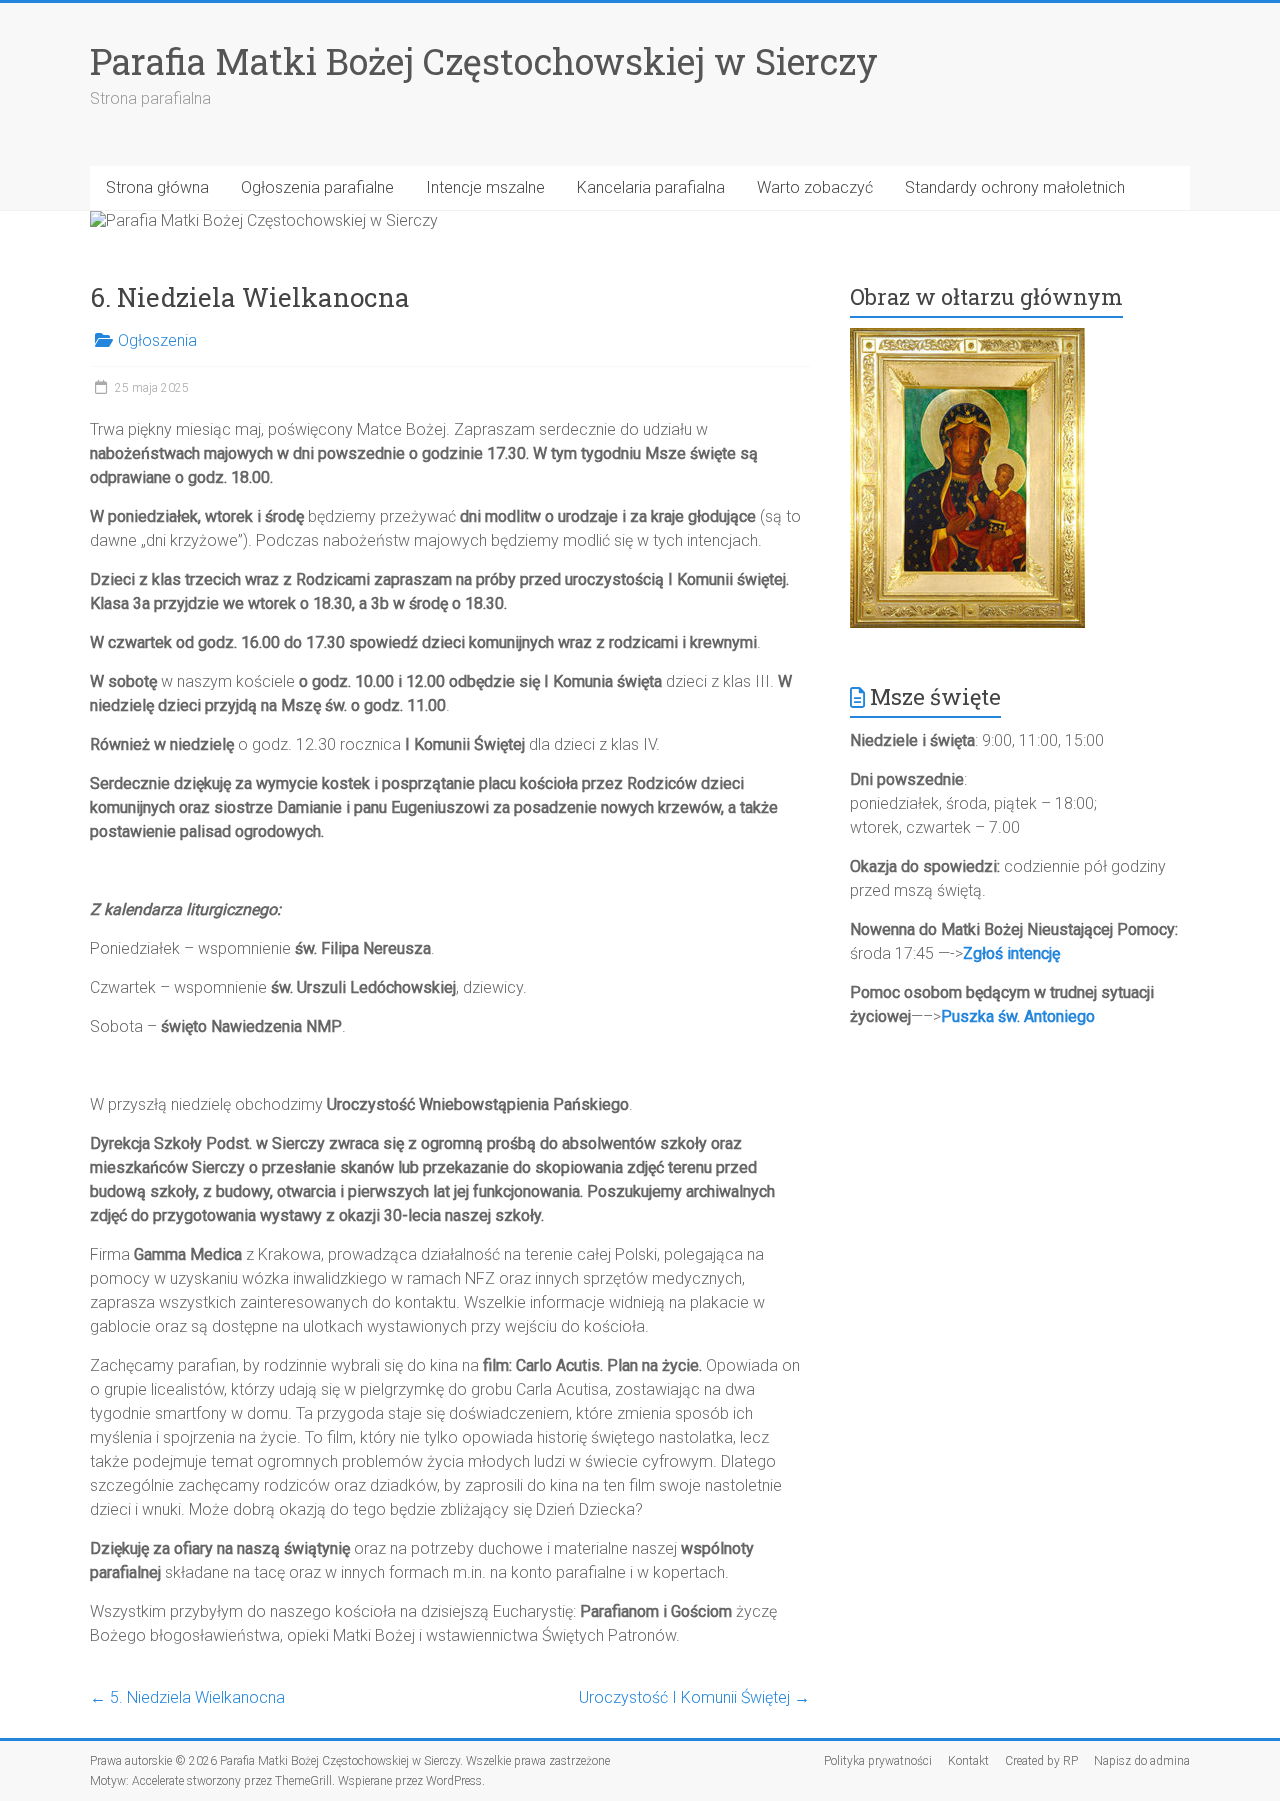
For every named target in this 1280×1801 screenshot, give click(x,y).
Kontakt (968, 1761)
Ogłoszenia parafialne (317, 187)
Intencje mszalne (485, 187)
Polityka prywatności (878, 1761)
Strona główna (157, 187)
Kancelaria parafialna (651, 187)
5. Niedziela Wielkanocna (187, 1697)
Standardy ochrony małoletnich (1015, 187)
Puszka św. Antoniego (1018, 1016)
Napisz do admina (1142, 1761)
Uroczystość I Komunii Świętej (694, 1697)
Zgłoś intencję (1011, 953)
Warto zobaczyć (815, 187)
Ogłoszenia (157, 340)
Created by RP (1041, 1761)
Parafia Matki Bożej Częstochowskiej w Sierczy (484, 61)
